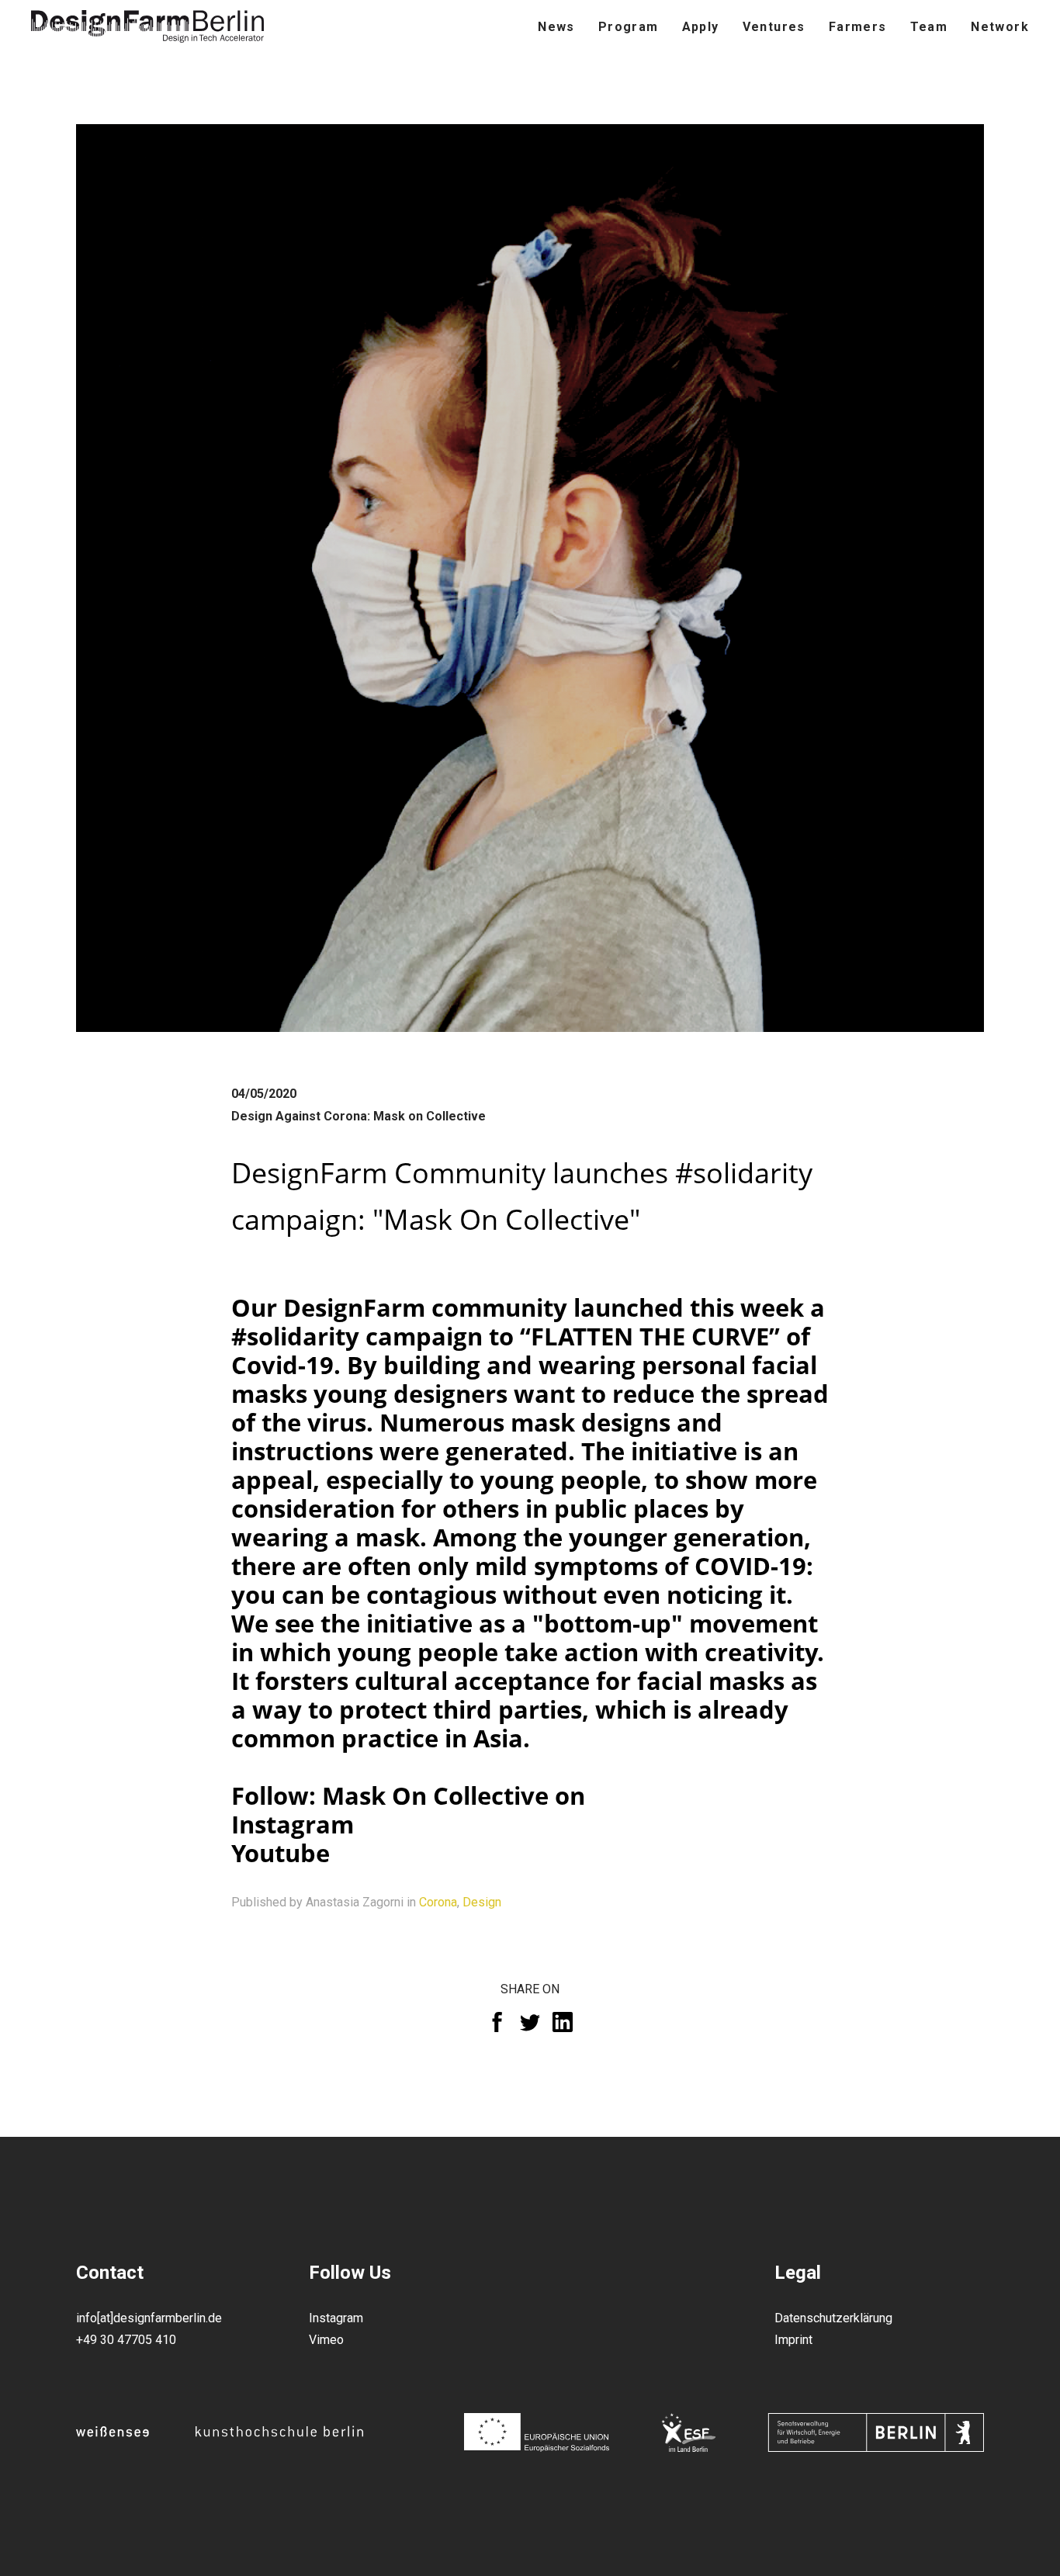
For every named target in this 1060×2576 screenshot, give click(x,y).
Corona (438, 1902)
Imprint (793, 2340)
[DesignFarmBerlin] (147, 27)
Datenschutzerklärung (833, 2318)
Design (482, 1902)
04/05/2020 (264, 1094)
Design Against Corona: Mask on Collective (359, 1116)
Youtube (281, 1853)
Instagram (293, 1824)
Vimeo (326, 2340)
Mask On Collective (435, 1795)
